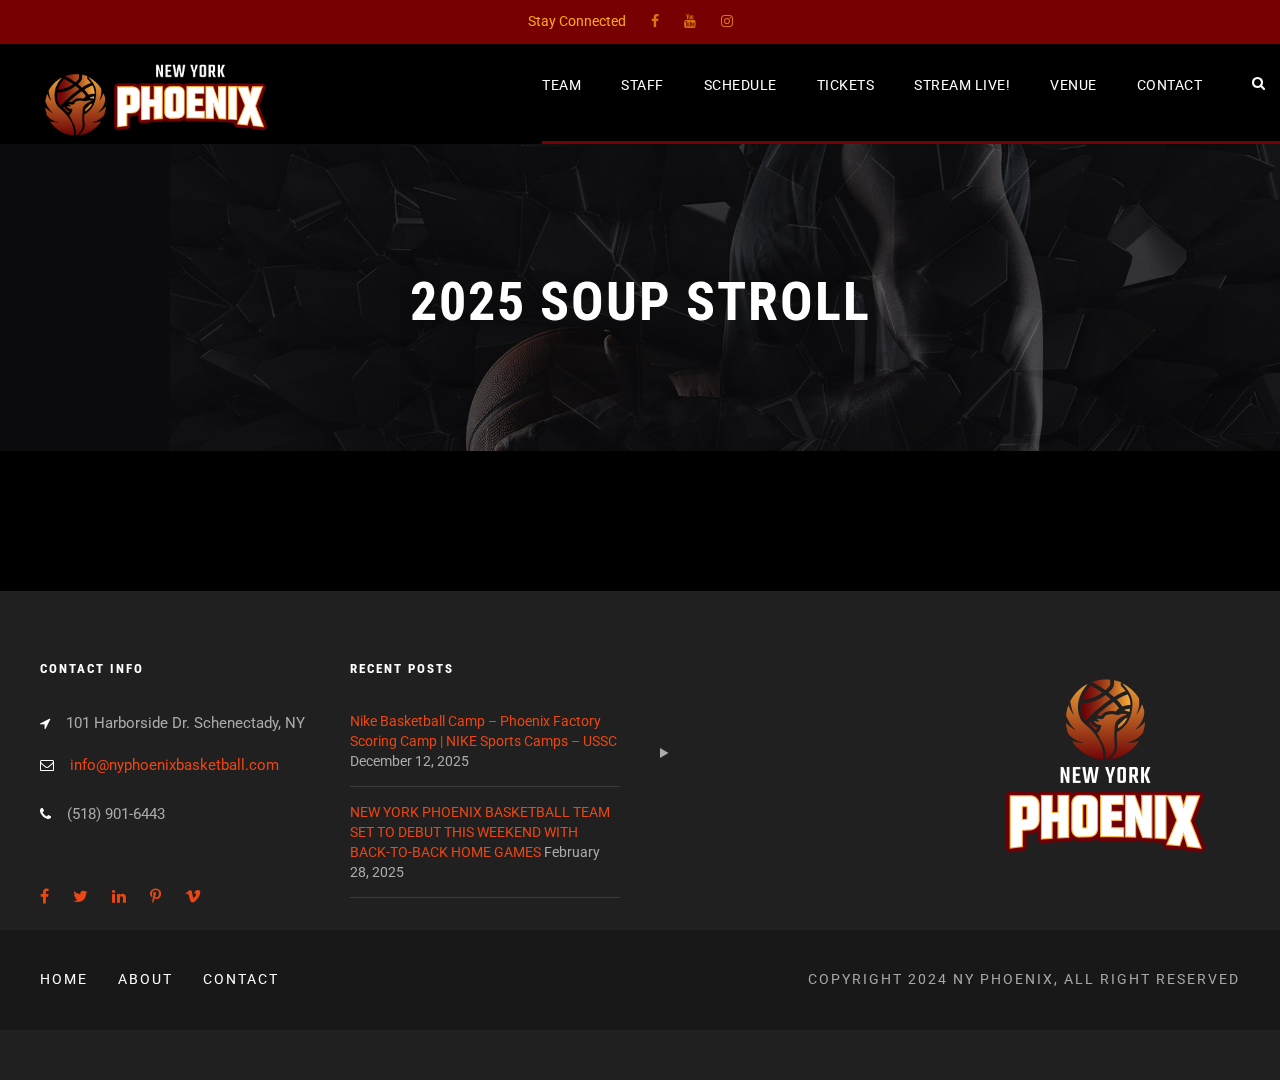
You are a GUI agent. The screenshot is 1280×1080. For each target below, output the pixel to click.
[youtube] (690, 21)
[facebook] (655, 21)
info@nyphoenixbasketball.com (174, 765)
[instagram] (727, 21)
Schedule (740, 85)
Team (561, 85)
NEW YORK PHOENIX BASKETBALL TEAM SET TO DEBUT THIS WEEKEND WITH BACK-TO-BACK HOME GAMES (480, 832)
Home (64, 979)
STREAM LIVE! (962, 85)
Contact (1170, 85)
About (145, 979)
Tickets (846, 85)
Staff (642, 85)
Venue (1073, 85)
